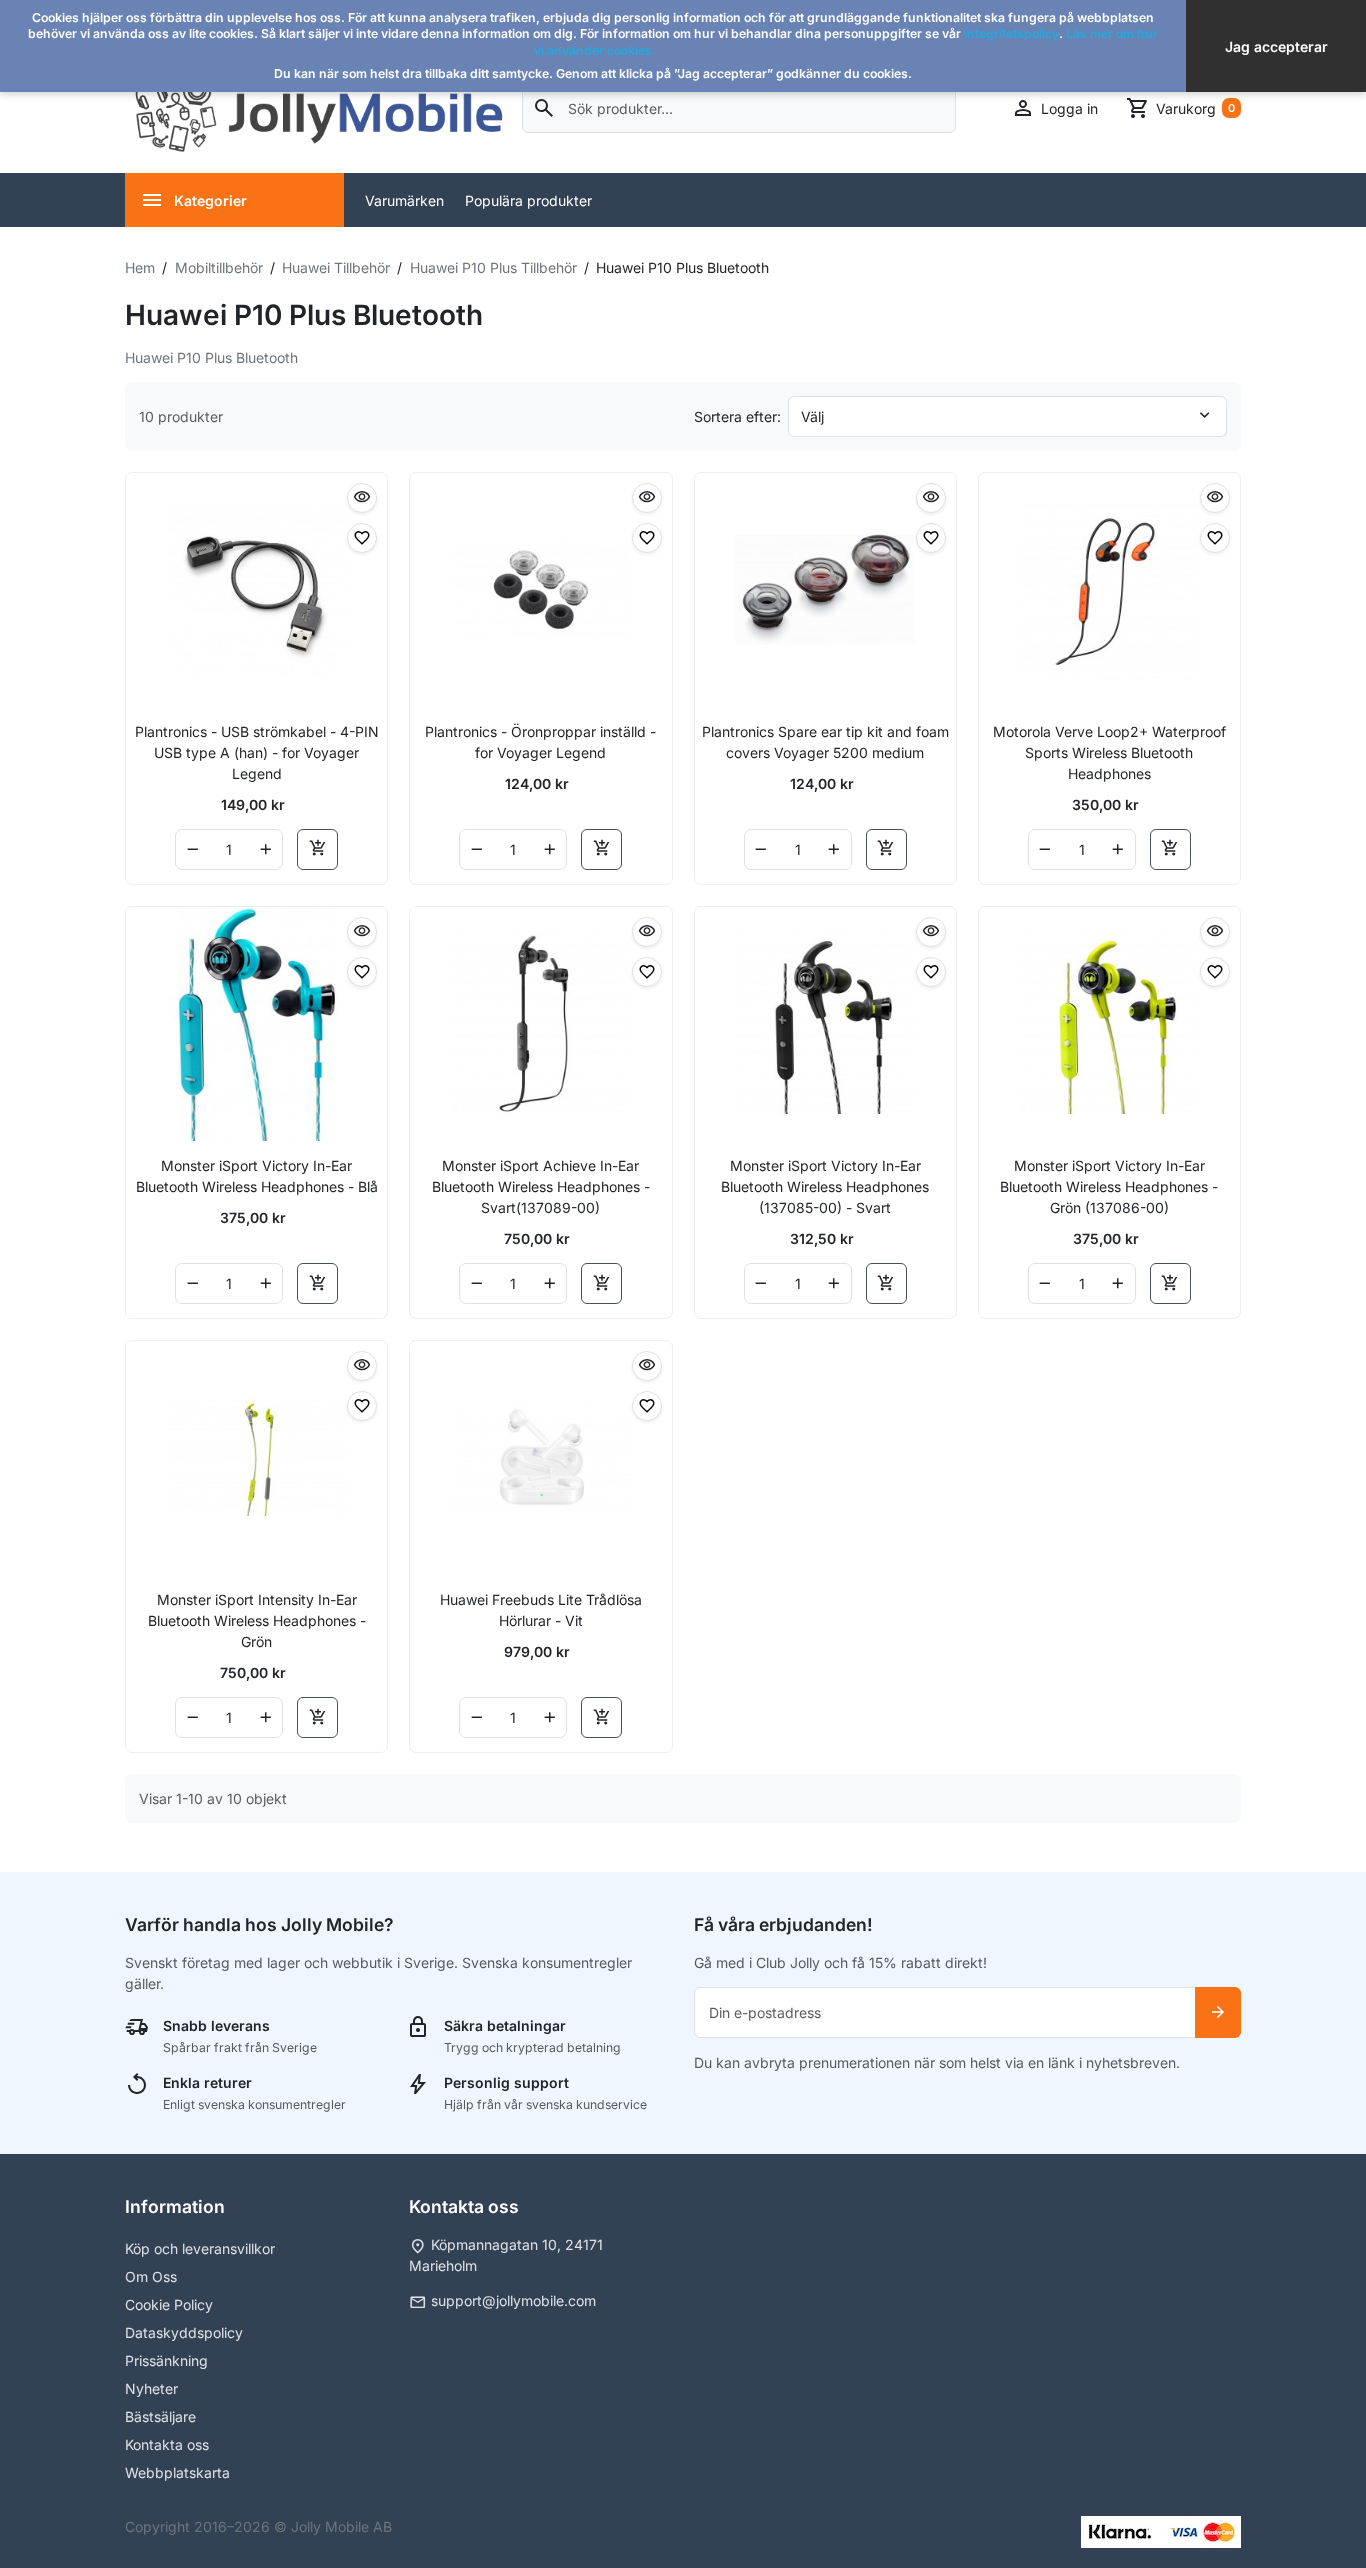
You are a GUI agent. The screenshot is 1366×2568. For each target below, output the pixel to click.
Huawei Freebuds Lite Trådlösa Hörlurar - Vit (541, 1610)
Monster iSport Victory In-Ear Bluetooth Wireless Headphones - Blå (257, 1176)
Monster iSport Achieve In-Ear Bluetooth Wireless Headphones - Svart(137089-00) (541, 1186)
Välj (812, 416)
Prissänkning (166, 2360)
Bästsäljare (160, 2416)
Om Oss (151, 2276)
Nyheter (151, 2388)
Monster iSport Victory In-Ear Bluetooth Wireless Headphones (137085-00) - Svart (825, 1186)
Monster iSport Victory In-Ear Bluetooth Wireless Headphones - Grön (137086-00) (1109, 1186)
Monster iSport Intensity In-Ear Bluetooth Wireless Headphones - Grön (257, 1620)
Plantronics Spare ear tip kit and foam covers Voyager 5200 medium (825, 742)
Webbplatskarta (177, 2472)
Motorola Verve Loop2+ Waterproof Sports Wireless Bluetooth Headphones (1109, 752)
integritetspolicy (1011, 33)
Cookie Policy (169, 2304)
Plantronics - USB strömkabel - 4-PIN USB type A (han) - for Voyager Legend (257, 752)
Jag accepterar (1276, 46)
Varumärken (404, 200)
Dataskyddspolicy (184, 2332)
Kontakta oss (167, 2444)
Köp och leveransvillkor (200, 2248)
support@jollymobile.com (513, 2300)
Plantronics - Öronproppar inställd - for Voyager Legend (540, 742)
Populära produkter (528, 200)
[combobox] (739, 108)
